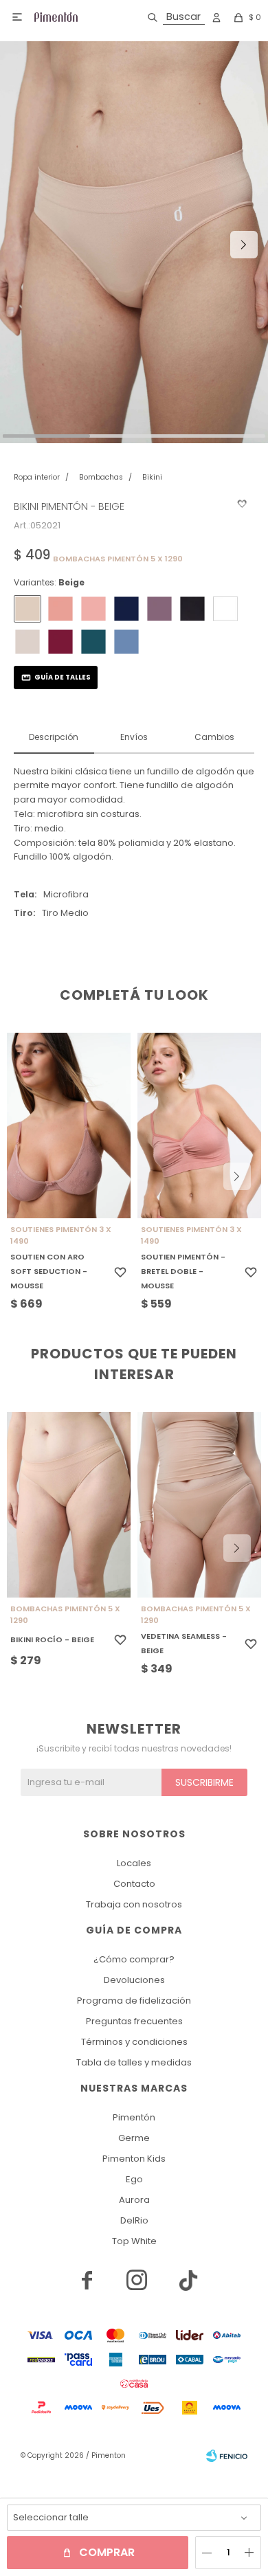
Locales (134, 1863)
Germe (134, 2138)
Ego (134, 2179)
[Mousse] (60, 609)
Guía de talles (63, 677)
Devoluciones (134, 1980)
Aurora (134, 2200)
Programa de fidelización (134, 2001)
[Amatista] (159, 609)
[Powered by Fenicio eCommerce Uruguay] (227, 2456)
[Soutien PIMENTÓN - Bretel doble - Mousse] (199, 1125)
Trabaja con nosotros (134, 1904)
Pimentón (134, 2117)
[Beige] (27, 609)
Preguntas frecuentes (134, 2021)
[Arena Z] (27, 642)
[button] (174, 17)
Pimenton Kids (134, 2159)
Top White (134, 2241)
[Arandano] (126, 609)
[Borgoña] (60, 642)
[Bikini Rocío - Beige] (69, 1505)
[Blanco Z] (225, 609)
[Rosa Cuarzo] (93, 609)
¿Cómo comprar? (134, 1959)
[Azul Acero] (126, 642)
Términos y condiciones (134, 2042)
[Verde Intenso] (93, 642)
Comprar (107, 2552)
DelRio (134, 2220)
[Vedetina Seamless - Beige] (199, 1505)
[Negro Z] (192, 609)
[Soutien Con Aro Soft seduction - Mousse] (69, 1125)
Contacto (134, 1884)
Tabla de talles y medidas (134, 2062)
